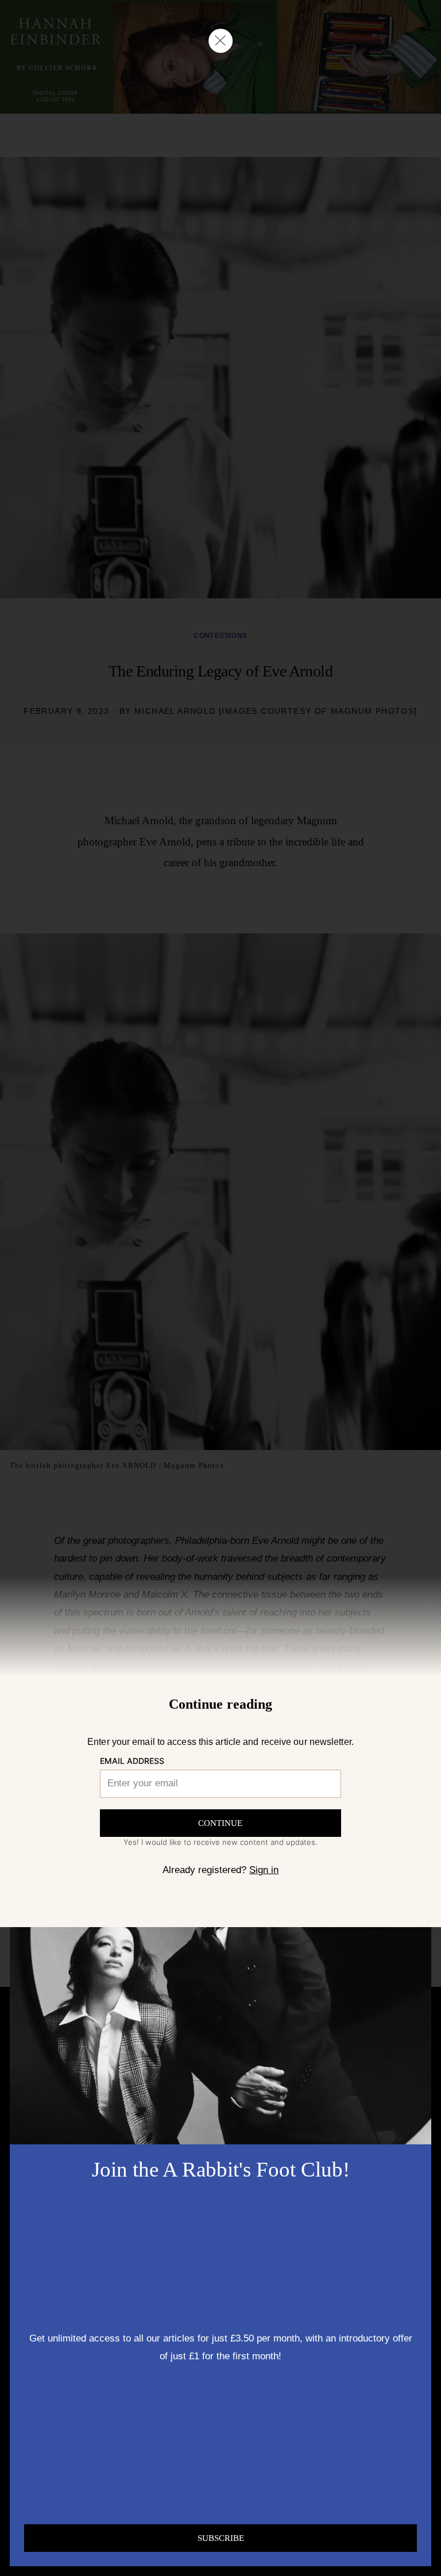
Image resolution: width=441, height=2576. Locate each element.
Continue (220, 1823)
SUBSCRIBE (221, 2538)
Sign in (264, 1870)
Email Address (132, 1761)
